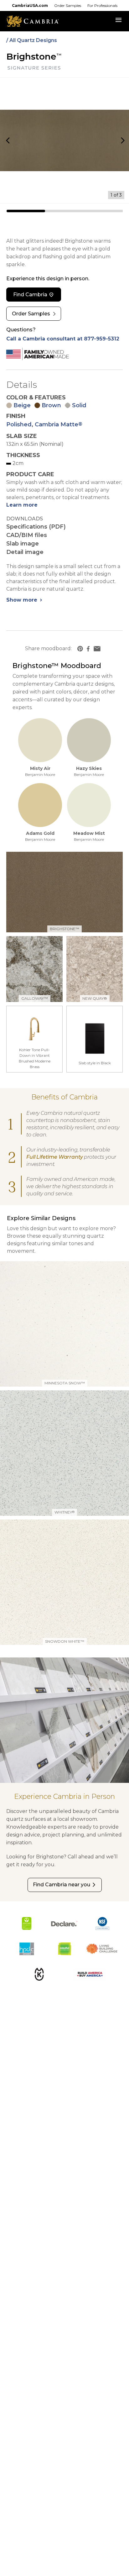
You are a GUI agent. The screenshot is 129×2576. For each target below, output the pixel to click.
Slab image (23, 544)
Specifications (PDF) (36, 527)
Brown (51, 405)
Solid (79, 405)
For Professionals (102, 5)
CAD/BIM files (27, 535)
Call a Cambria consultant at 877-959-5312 (63, 339)
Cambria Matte (59, 424)
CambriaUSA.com (30, 5)
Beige (22, 405)
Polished (19, 424)
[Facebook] (88, 649)
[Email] (97, 649)
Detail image (25, 552)
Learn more (22, 505)
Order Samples (68, 5)
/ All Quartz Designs (32, 40)
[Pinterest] (80, 649)
